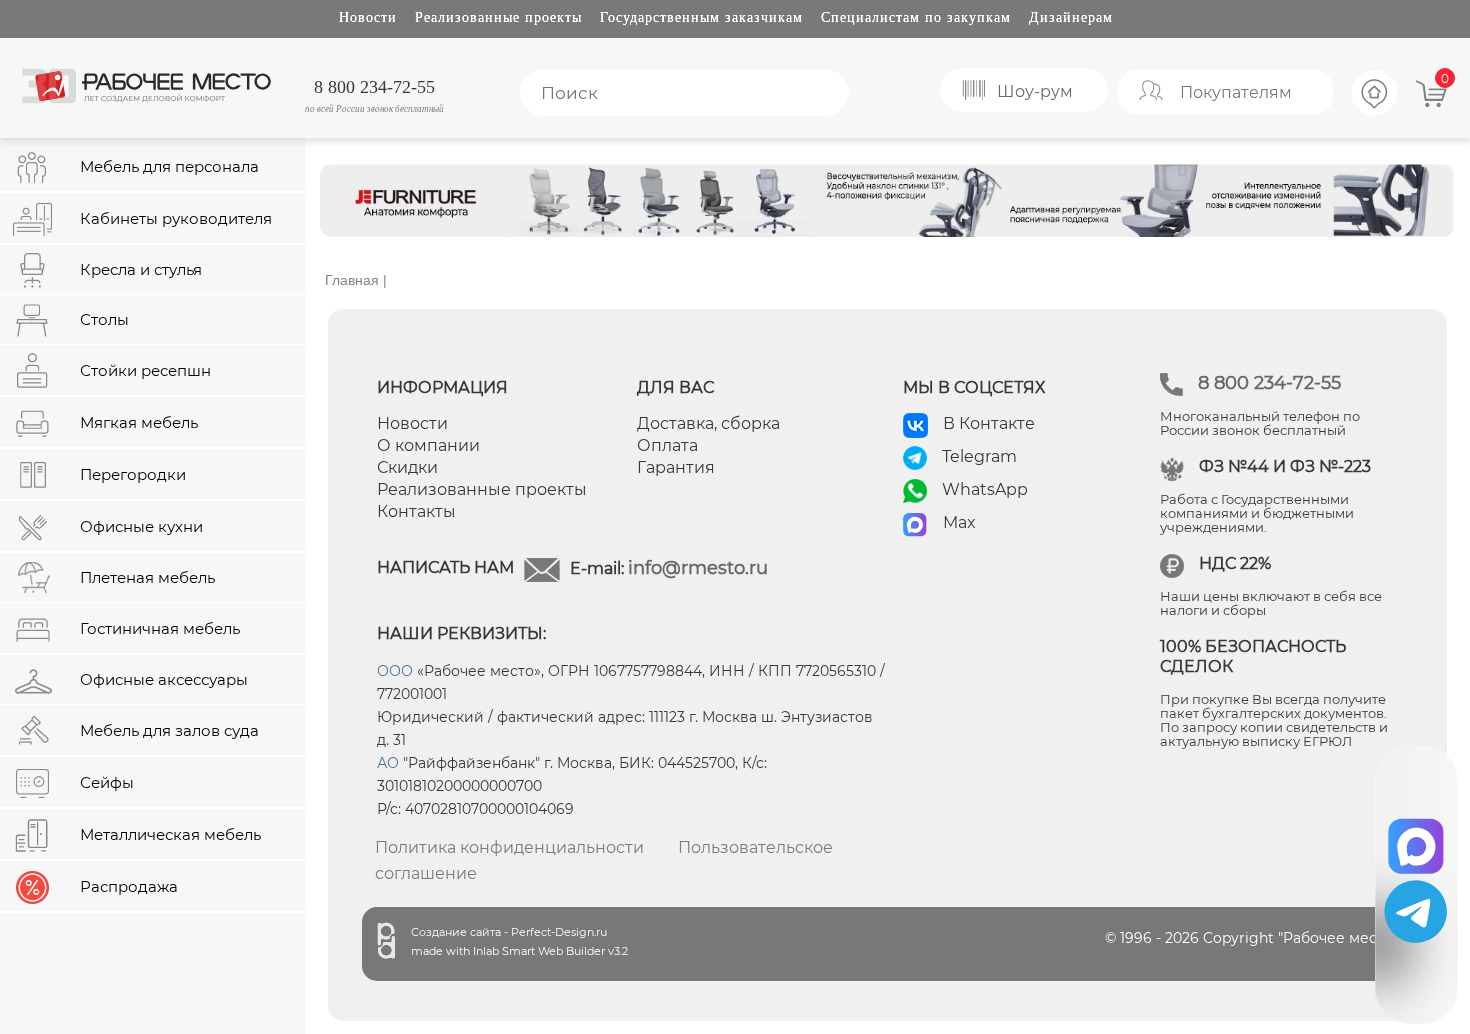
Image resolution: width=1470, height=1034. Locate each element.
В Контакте (989, 423)
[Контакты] (1375, 113)
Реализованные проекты (498, 17)
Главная (352, 280)
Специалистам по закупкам (916, 17)
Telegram (979, 456)
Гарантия (676, 467)
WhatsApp (985, 489)
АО (388, 763)
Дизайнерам (1071, 17)
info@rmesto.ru (698, 568)
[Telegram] (1415, 911)
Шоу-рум (1035, 91)
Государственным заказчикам (701, 17)
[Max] (1416, 839)
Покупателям (1236, 92)
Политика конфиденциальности (509, 847)
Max (959, 522)
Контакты (416, 511)
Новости (368, 17)
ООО (395, 671)
